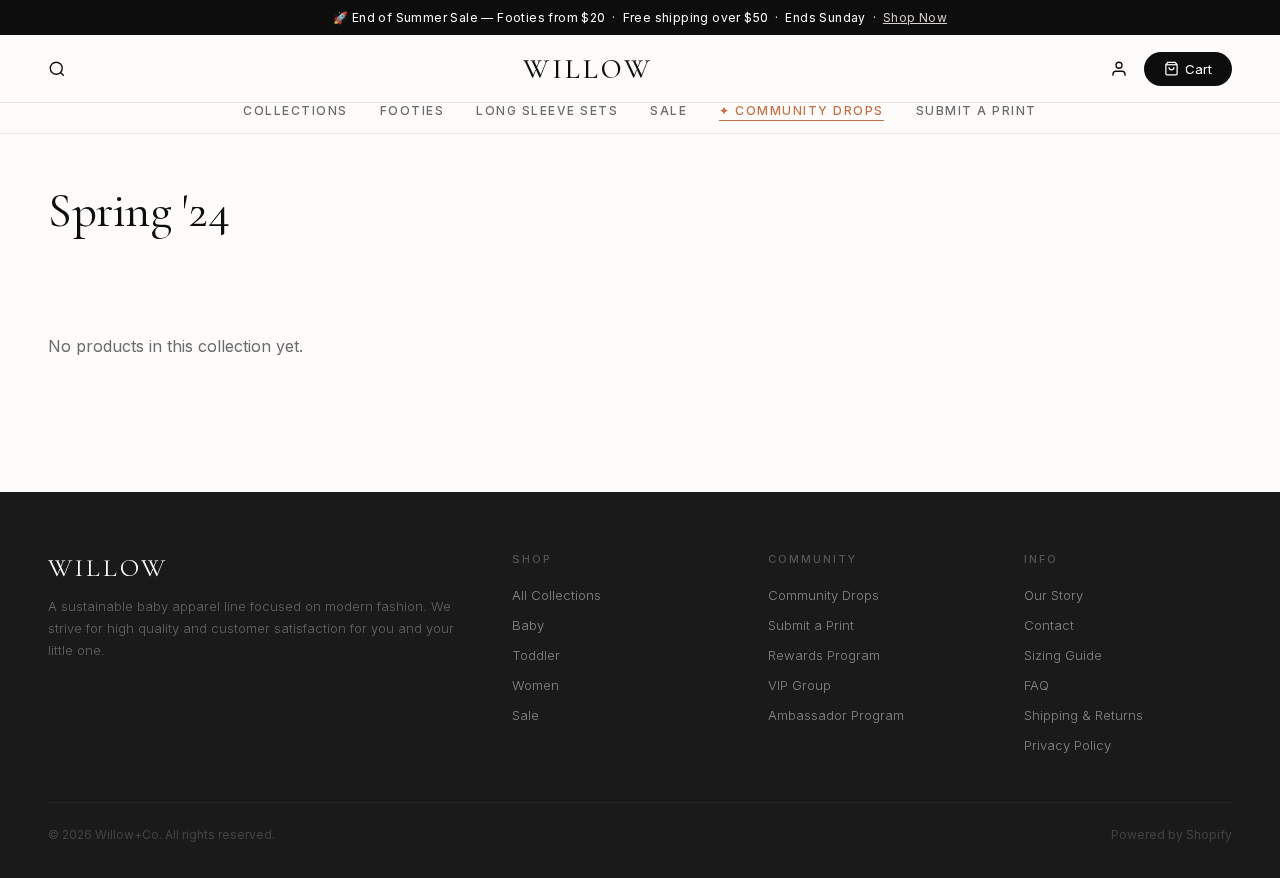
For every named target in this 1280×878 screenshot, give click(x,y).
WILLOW (588, 69)
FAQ (1036, 685)
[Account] (1119, 69)
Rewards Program (824, 655)
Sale (668, 110)
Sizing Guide (1063, 655)
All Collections (556, 595)
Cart (1198, 69)
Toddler (536, 655)
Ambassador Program (836, 715)
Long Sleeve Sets (547, 110)
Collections (295, 110)
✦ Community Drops (801, 110)
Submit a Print (976, 110)
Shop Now (915, 17)
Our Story (1053, 595)
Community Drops (823, 595)
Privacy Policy (1067, 745)
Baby (528, 625)
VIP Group (799, 685)
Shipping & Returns (1083, 715)
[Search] (57, 69)
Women (535, 685)
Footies (412, 110)
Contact (1049, 625)
